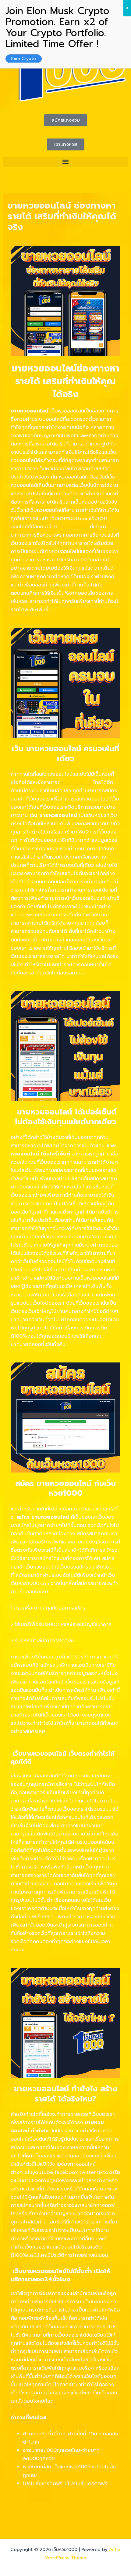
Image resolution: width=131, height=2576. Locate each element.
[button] (65, 162)
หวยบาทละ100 (73, 527)
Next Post (112, 2515)
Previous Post (23, 2515)
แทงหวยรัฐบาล (77, 782)
